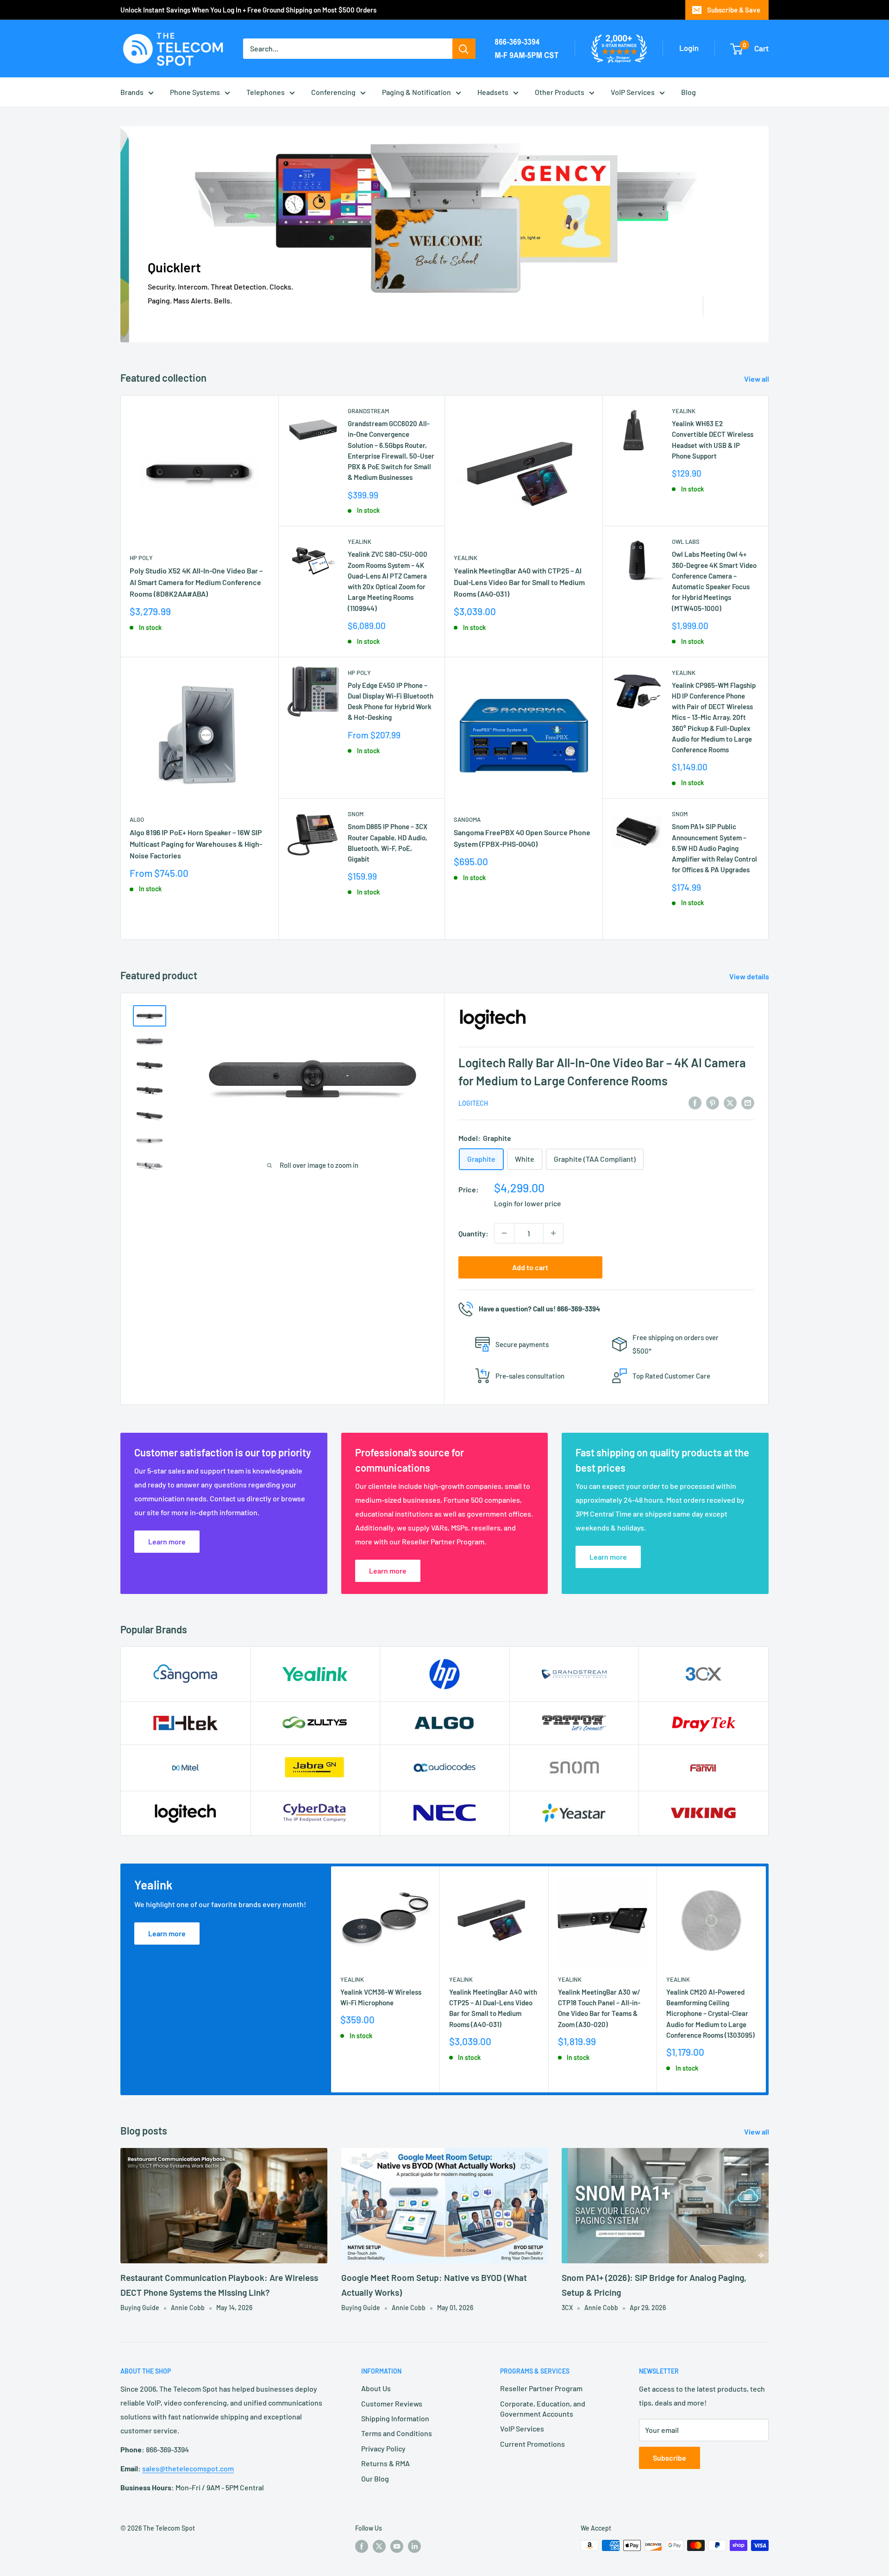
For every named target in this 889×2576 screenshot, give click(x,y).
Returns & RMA (385, 2463)
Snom (356, 814)
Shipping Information (395, 2418)
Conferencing (333, 92)
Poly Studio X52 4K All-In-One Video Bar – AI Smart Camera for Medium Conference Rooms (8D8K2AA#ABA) (196, 582)
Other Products (560, 92)
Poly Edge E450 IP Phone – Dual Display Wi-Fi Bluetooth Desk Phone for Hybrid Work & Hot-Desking (391, 701)
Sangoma (467, 819)
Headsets (493, 92)
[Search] (464, 49)
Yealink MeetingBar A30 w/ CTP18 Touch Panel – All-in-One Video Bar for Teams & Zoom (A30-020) (599, 2008)
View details (750, 976)
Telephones (266, 92)
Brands (132, 92)
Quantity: (473, 1233)
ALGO (137, 819)
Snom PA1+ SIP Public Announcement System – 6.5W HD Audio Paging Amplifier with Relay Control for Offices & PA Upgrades (714, 848)
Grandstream (368, 411)
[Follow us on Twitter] (379, 2546)
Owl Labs (686, 542)
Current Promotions (532, 2444)
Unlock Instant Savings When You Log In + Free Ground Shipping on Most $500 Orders (248, 10)
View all (757, 379)
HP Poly (141, 558)
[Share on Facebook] (695, 1102)
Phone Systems (195, 92)
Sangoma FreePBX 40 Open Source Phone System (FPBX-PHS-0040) (522, 838)
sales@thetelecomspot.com (188, 2468)
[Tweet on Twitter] (730, 1102)
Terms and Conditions (397, 2433)
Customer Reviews (392, 2403)
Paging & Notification (416, 92)
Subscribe (670, 2458)
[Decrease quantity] (504, 1233)
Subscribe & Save (734, 10)
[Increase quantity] (553, 1233)
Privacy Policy (383, 2448)
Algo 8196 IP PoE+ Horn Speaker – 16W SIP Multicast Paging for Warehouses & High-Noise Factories (196, 844)
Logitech (473, 1103)
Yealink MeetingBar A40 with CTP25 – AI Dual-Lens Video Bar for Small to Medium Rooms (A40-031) (519, 582)
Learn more (167, 1933)
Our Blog (375, 2478)
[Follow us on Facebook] (362, 2546)
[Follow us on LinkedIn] (414, 2546)
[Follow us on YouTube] (397, 2546)
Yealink (360, 542)
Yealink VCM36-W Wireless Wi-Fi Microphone (381, 1997)
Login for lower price (528, 1203)
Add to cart (530, 1267)
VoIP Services (633, 92)
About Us (376, 2388)
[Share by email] (748, 1102)
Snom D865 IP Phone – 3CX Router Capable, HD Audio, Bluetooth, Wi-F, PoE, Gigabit (388, 843)
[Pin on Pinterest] (713, 1102)
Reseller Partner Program (541, 2388)
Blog (689, 92)
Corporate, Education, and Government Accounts (543, 2409)
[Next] (766, 1979)
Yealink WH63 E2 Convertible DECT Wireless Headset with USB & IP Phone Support (713, 440)
